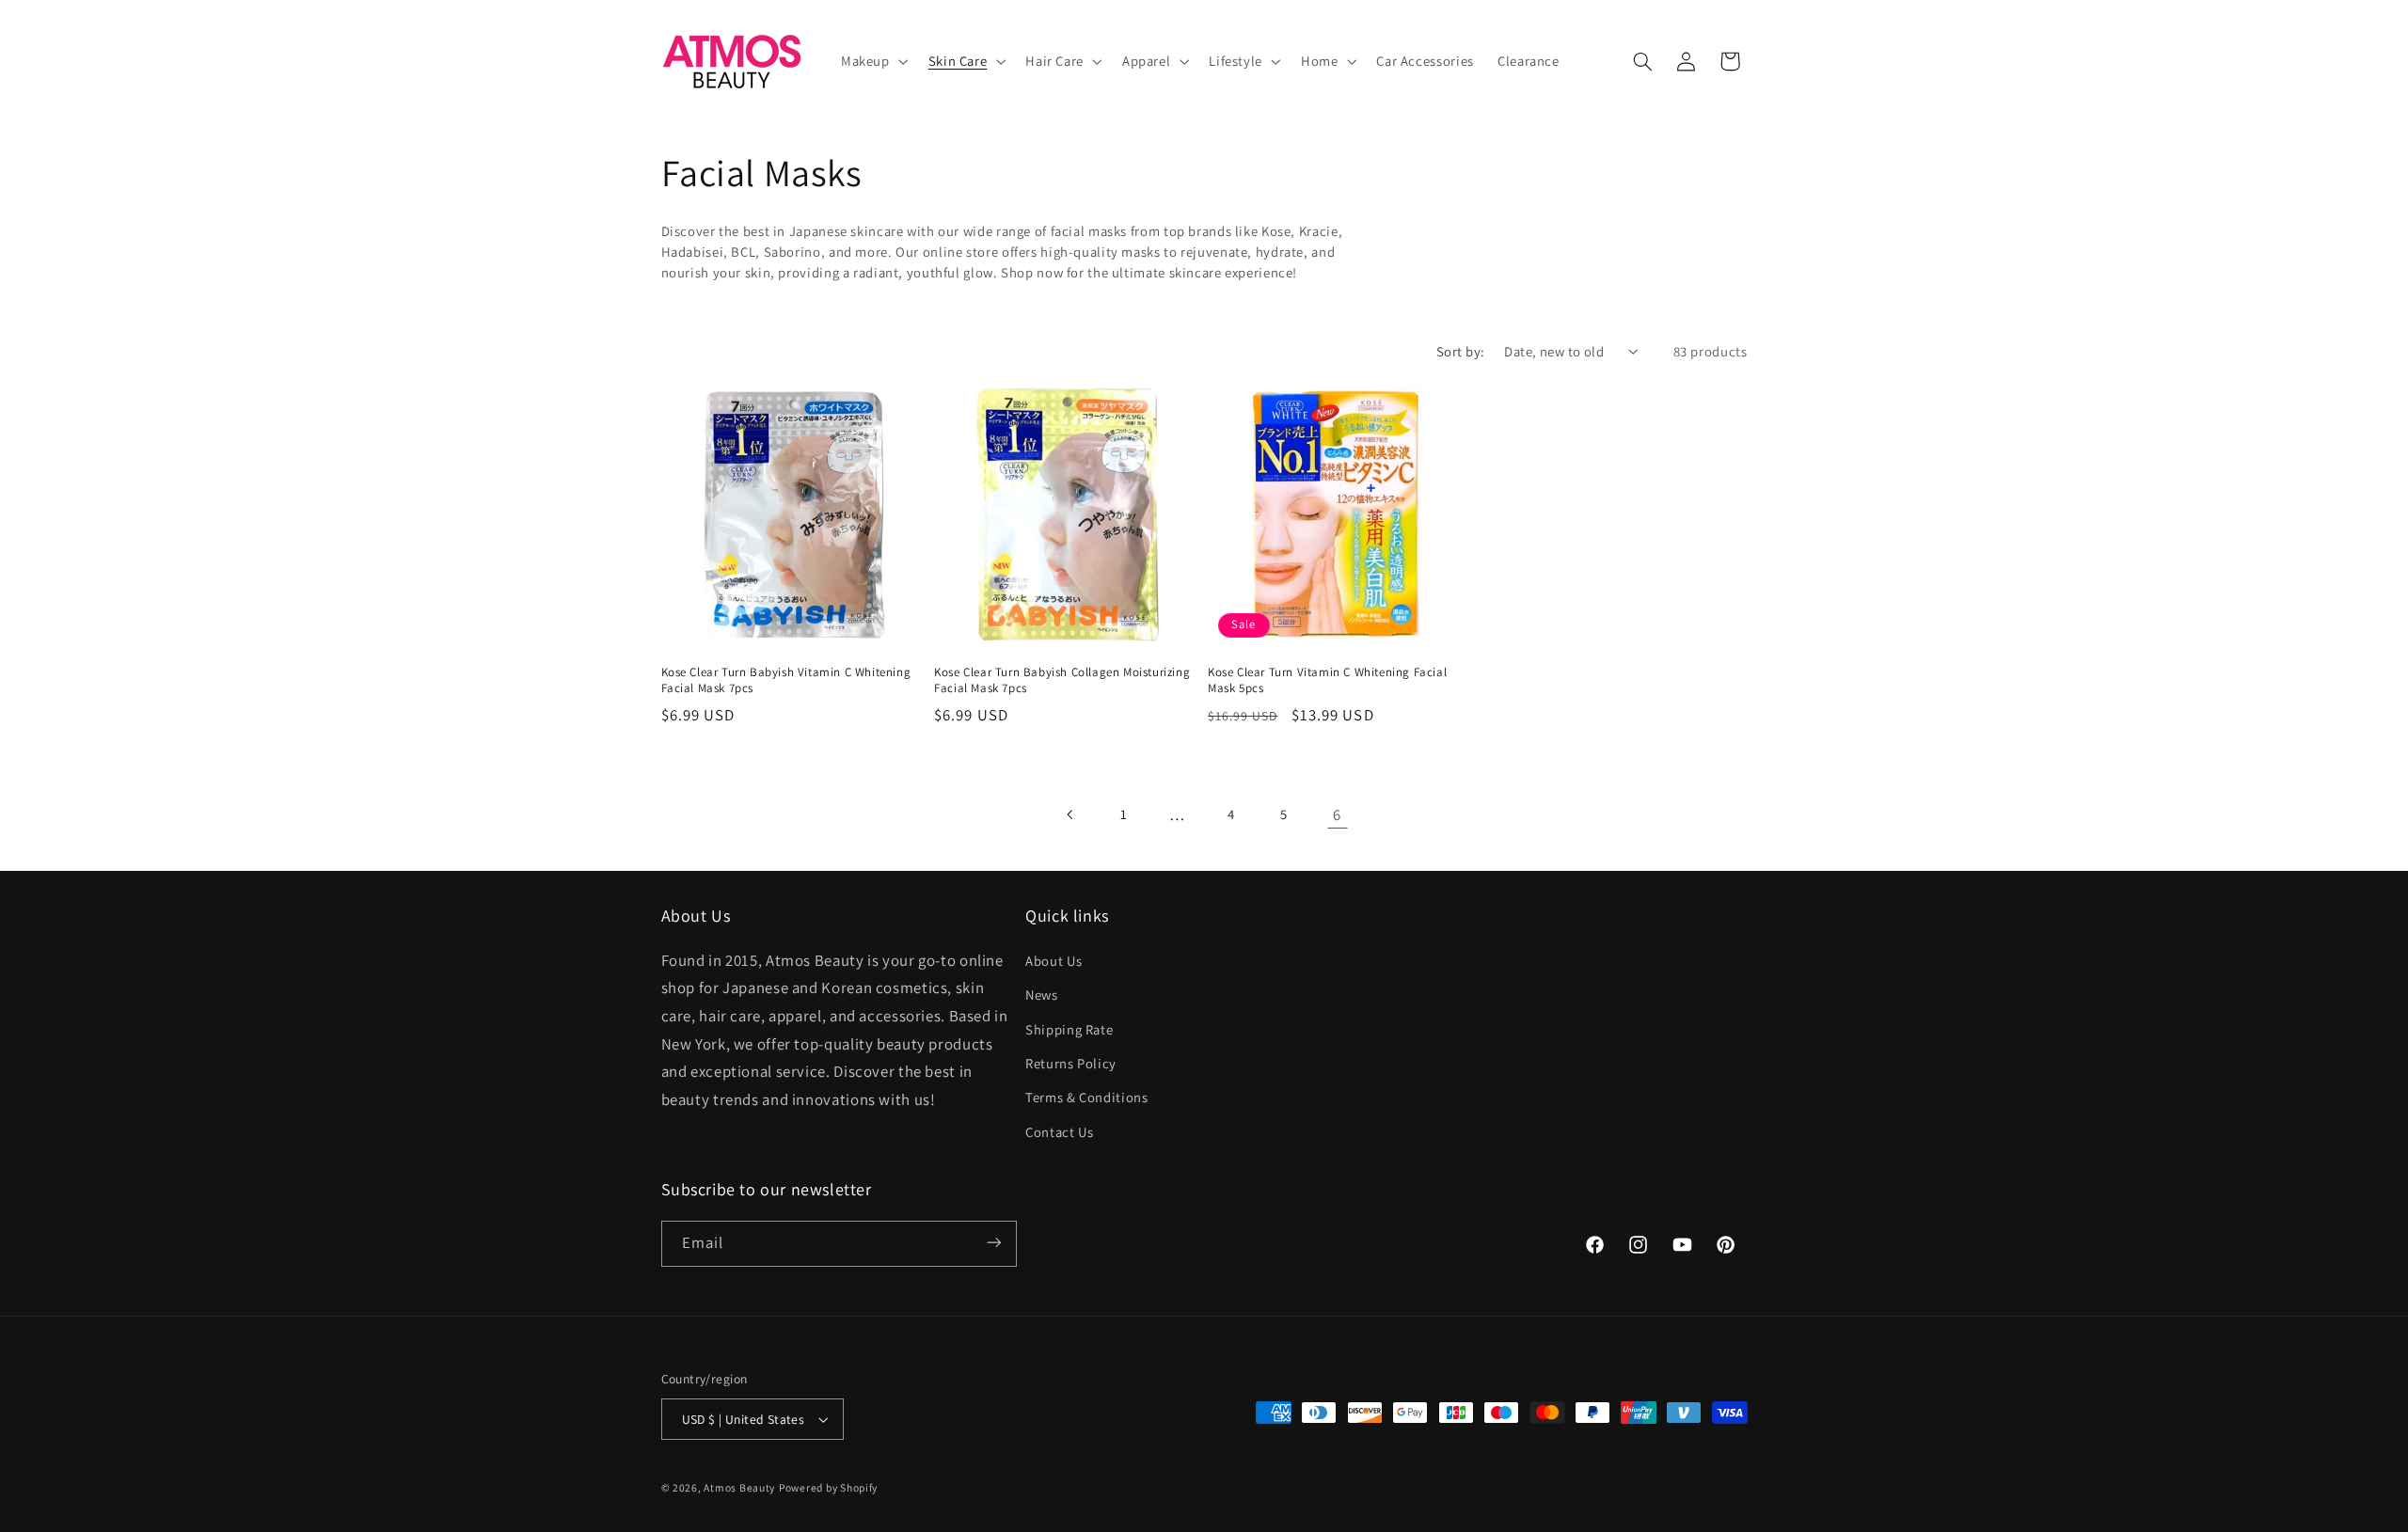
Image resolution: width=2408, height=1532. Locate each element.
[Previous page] (1070, 814)
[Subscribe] (993, 1243)
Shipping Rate (1069, 1028)
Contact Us (1059, 1131)
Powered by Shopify (828, 1487)
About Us (1053, 960)
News (1042, 994)
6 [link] (1337, 814)
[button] (872, 61)
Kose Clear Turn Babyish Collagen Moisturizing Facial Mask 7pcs (1062, 680)
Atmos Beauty (739, 1487)
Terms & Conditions (1086, 1097)
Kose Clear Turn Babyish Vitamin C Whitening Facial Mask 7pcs (786, 680)
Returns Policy (1071, 1062)
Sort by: (1460, 351)
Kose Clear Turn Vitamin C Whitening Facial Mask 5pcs (1327, 680)
